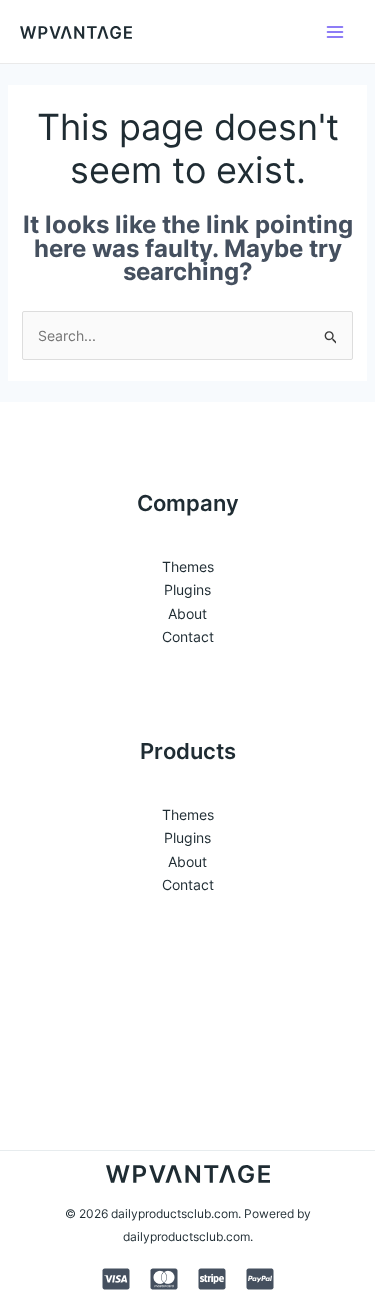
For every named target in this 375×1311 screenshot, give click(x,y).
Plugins (187, 589)
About (187, 613)
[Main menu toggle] (335, 32)
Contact (188, 636)
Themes (188, 566)
